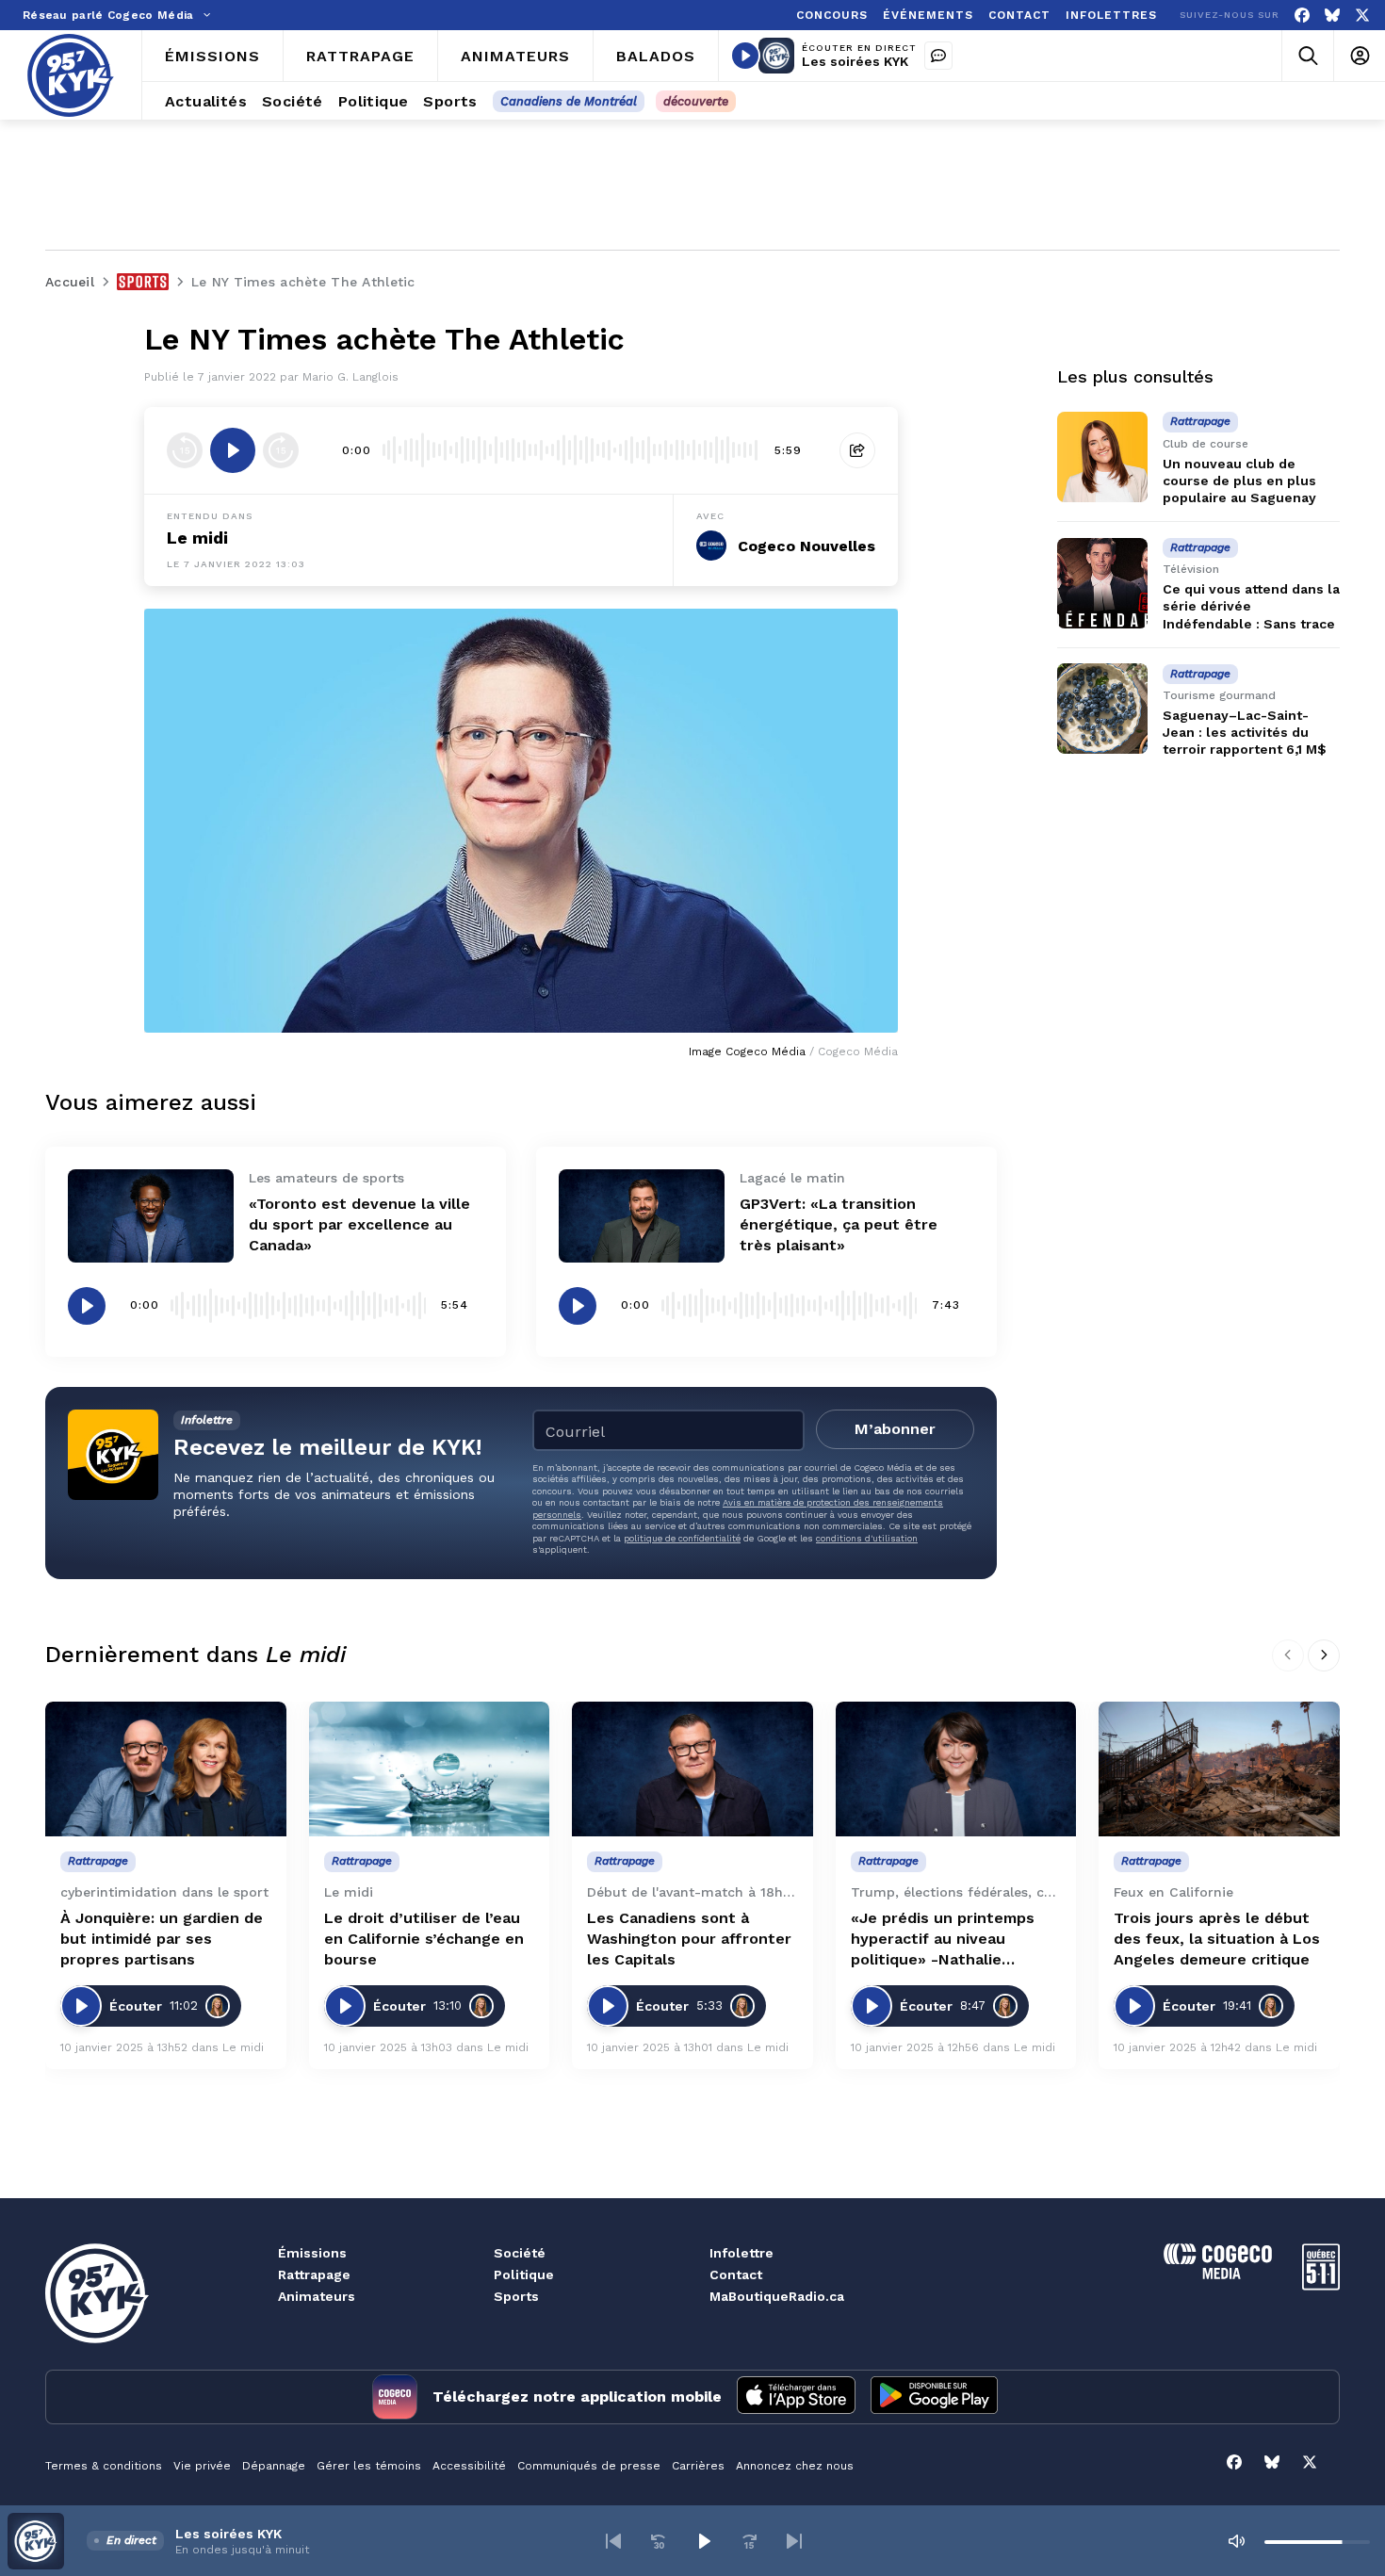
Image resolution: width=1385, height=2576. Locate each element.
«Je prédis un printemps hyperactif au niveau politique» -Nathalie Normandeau (943, 1940)
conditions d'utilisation (867, 1538)
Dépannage (274, 2466)
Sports (516, 2296)
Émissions (312, 2253)
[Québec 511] (1321, 2285)
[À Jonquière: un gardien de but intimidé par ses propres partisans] (166, 1769)
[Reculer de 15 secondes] (185, 450)
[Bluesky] (1332, 16)
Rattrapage (314, 2274)
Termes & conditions (104, 2466)
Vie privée (202, 2466)
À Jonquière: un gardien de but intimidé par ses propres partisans (162, 1939)
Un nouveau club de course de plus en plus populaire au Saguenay (1239, 481)
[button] (613, 2541)
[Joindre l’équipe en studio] (938, 56)
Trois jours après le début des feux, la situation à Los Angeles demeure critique (1217, 1939)
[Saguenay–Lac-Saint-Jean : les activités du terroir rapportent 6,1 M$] (1102, 709)
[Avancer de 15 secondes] (281, 450)
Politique (524, 2274)
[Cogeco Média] (1218, 2274)
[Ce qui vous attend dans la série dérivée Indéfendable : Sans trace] (1102, 583)
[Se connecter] (1359, 56)
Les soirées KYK (855, 61)
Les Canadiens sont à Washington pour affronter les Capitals (689, 1939)
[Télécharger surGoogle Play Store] (934, 2397)
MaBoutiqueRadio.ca (777, 2296)
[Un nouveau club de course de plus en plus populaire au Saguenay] (1102, 457)
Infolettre (741, 2253)
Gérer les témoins (369, 2466)
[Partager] (857, 450)
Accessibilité (469, 2466)
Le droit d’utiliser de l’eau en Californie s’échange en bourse (424, 1939)
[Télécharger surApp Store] (796, 2397)
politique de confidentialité (682, 1538)
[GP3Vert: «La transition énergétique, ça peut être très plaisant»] (642, 1216)
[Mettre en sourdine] (1236, 2541)
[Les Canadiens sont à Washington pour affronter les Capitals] (692, 1769)
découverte (696, 101)
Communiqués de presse (589, 2466)
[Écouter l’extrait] (233, 450)
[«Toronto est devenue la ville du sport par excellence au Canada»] (151, 1216)
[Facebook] (1302, 16)
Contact (736, 2274)
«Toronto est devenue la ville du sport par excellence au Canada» (359, 1224)
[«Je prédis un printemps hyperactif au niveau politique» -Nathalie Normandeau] (956, 1769)
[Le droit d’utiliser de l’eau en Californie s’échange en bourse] (430, 1769)
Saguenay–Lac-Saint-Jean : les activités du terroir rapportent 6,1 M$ (1245, 732)
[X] (1362, 16)
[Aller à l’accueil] (71, 75)
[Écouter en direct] (745, 56)
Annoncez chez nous (795, 2466)
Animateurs (317, 2296)
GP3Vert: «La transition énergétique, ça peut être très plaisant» (839, 1224)
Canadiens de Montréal (569, 101)
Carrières (698, 2466)
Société (520, 2253)
